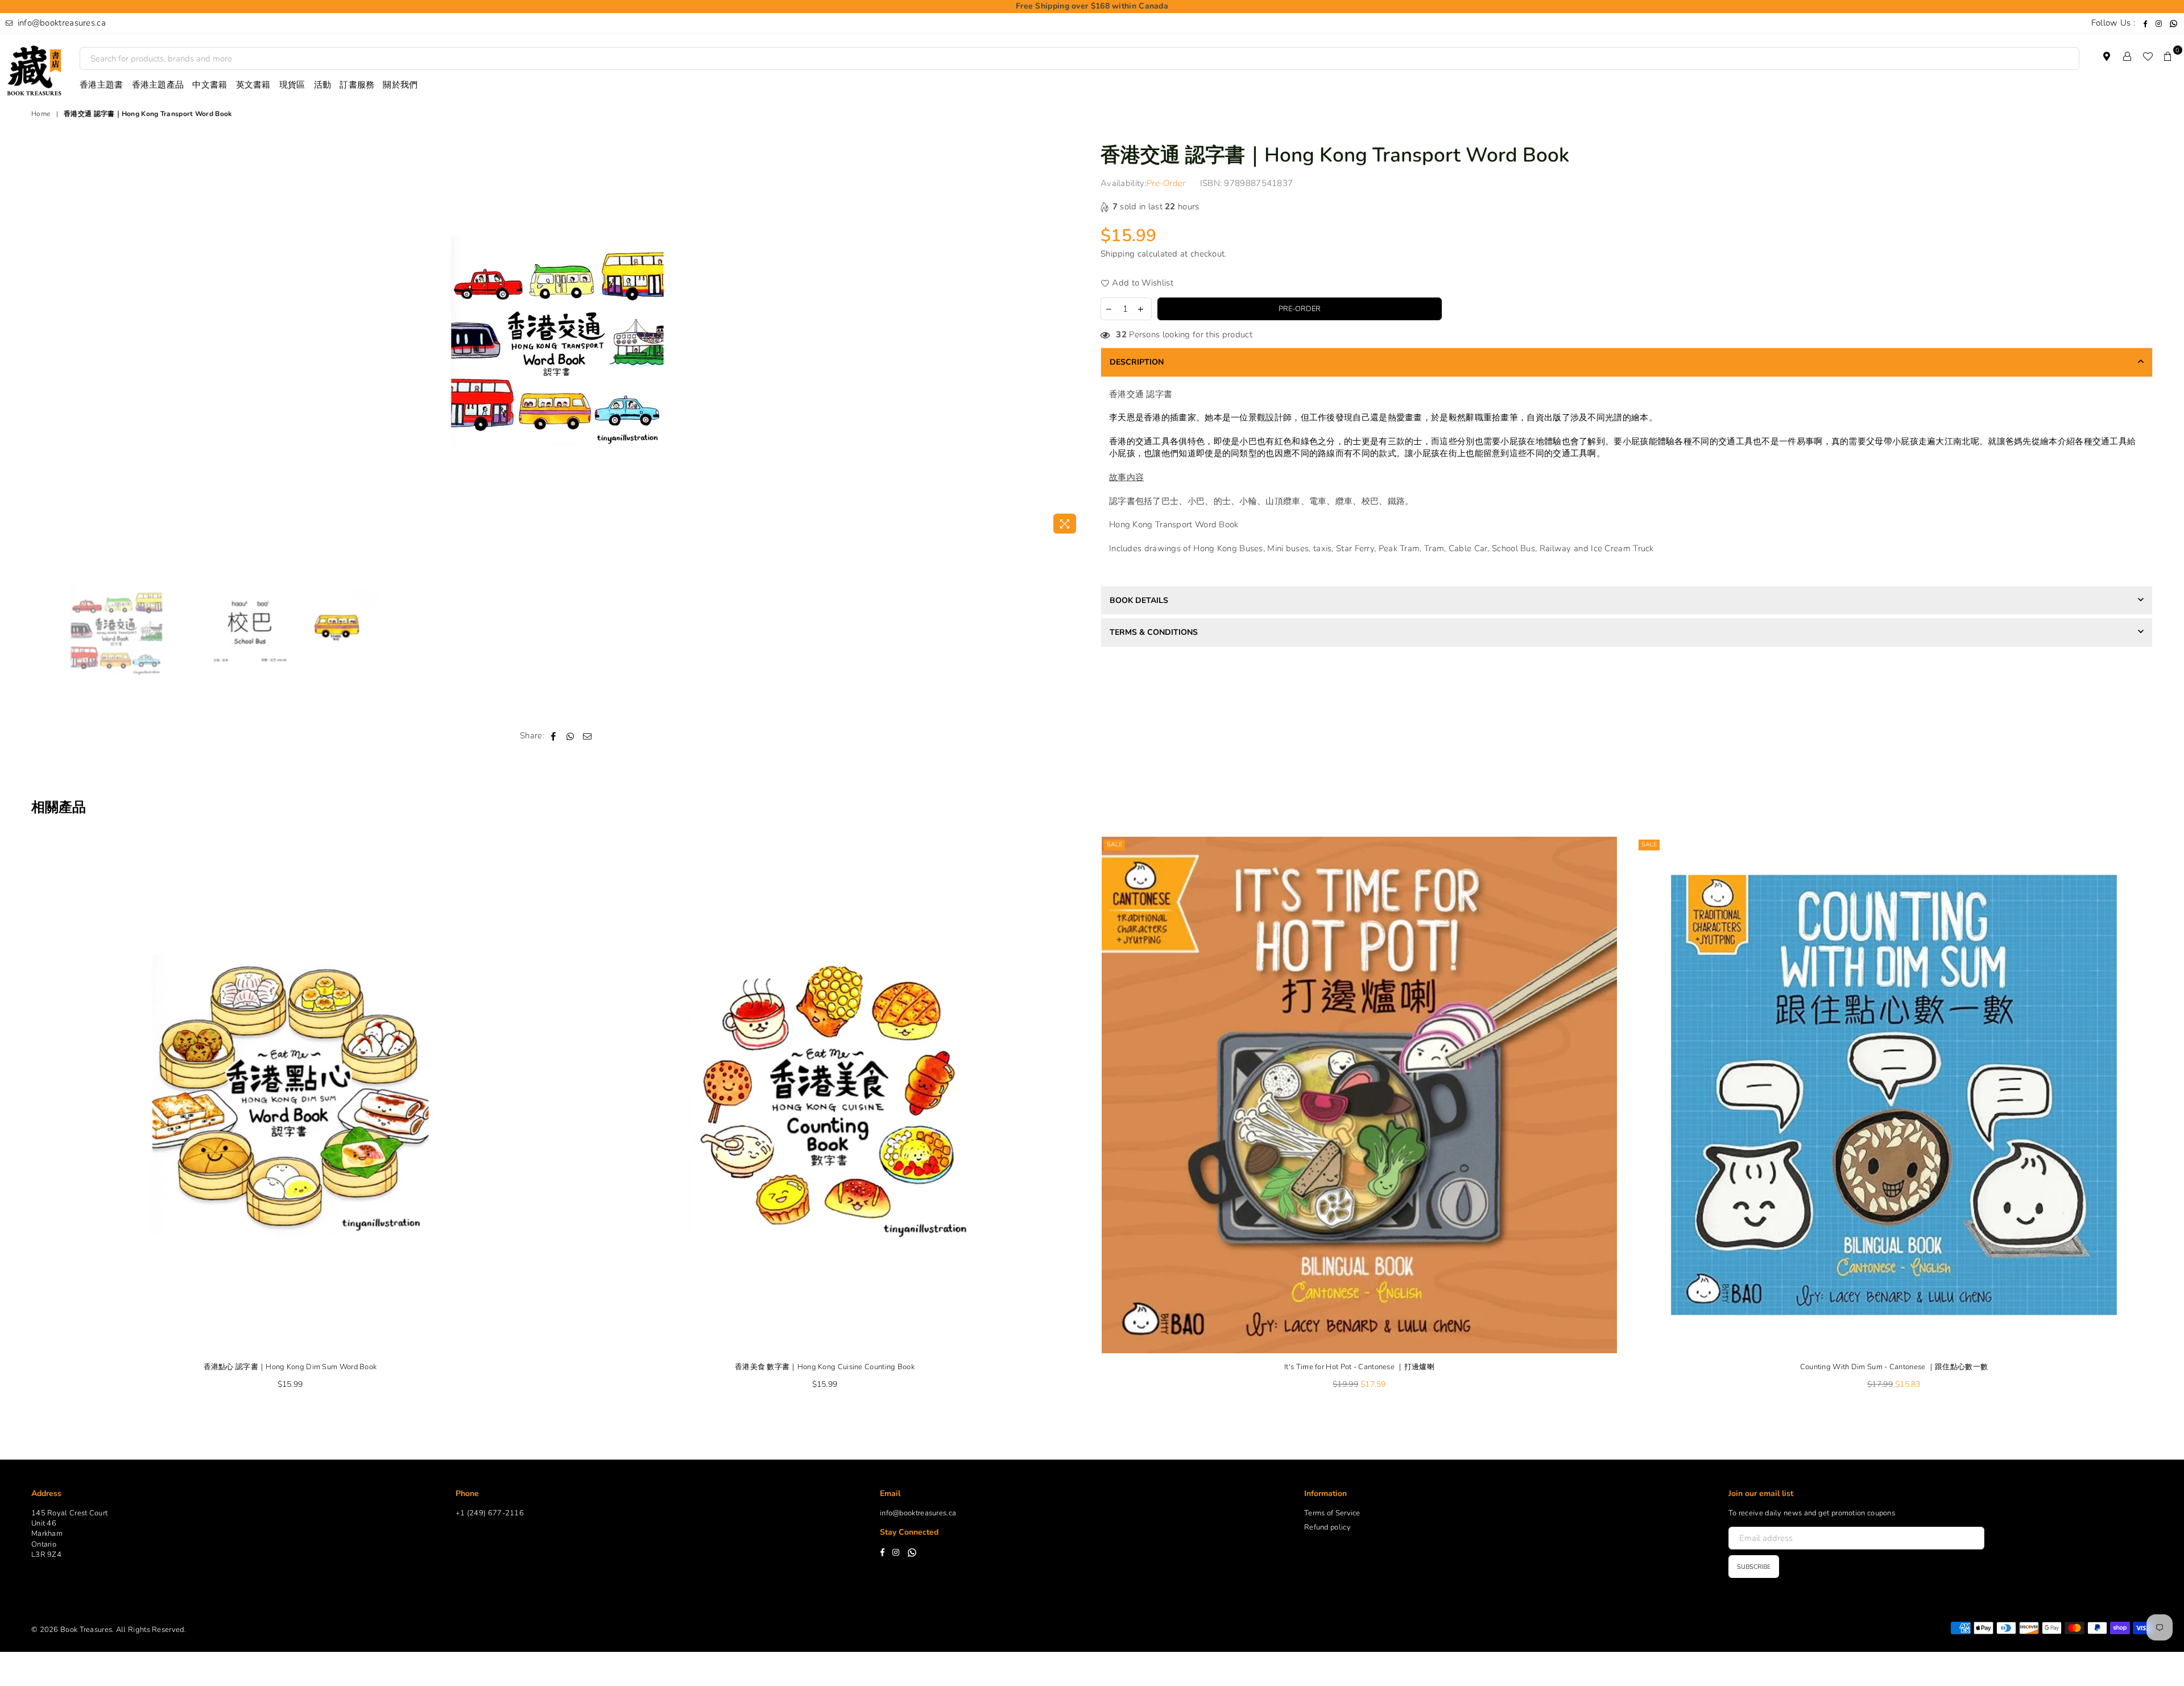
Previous (41, 340)
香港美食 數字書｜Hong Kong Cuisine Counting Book (825, 1367)
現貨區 (292, 85)
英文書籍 (253, 85)
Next (1074, 340)
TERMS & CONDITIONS (1154, 632)
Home (41, 114)
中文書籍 (210, 85)
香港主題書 (102, 85)
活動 (323, 85)
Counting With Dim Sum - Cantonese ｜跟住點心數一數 (1894, 1367)
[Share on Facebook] (554, 736)
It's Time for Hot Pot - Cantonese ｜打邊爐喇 (1359, 1367)
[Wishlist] (2148, 56)
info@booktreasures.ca (60, 23)
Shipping (1118, 254)
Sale (1114, 844)
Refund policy (1327, 1527)
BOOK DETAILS (1139, 600)
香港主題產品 (158, 85)
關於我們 (400, 85)
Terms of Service (1332, 1513)
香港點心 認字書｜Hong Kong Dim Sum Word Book (290, 1367)
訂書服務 (357, 85)
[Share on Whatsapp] (571, 736)
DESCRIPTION (1137, 362)
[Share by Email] (588, 736)
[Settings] (2127, 56)
